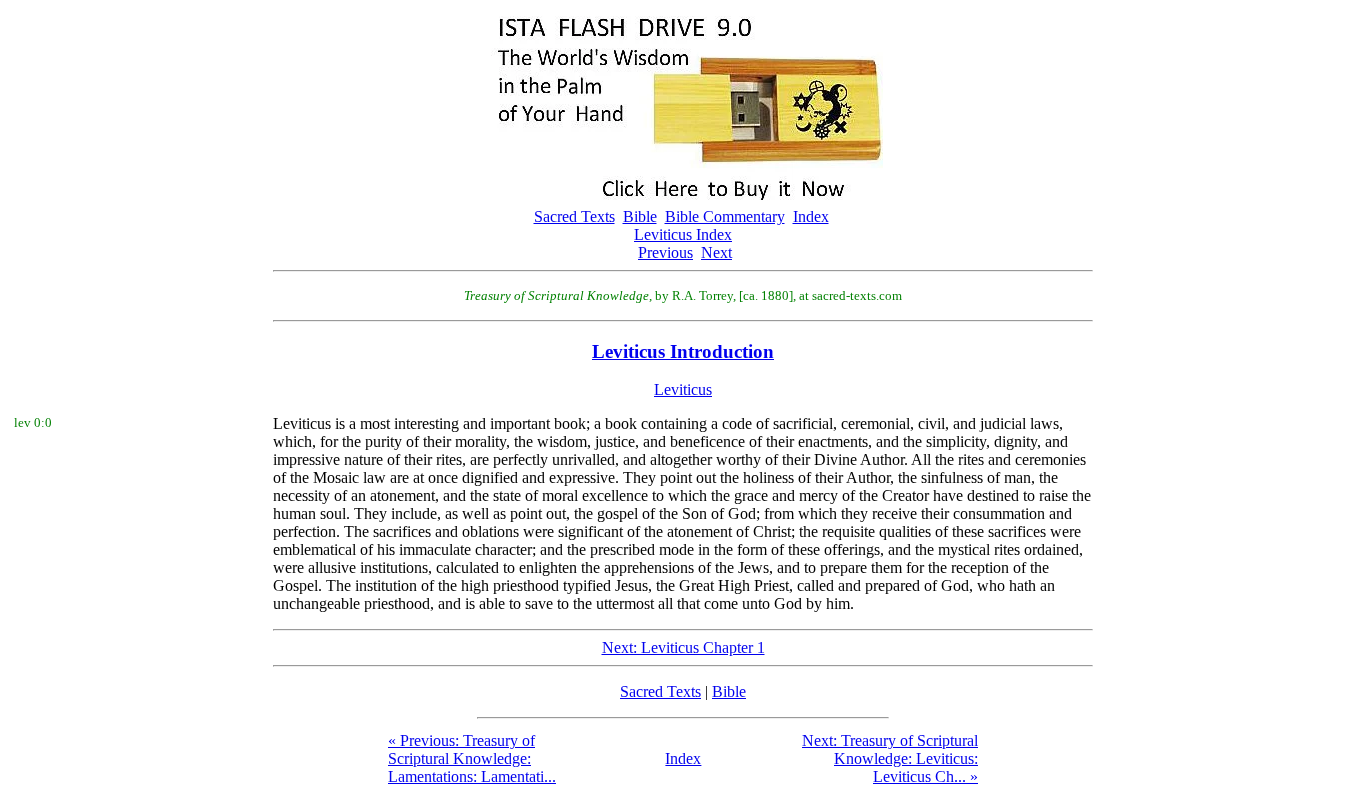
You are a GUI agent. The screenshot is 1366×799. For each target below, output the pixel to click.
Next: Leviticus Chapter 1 (683, 647)
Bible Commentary (725, 216)
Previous (665, 252)
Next (716, 252)
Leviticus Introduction (683, 351)
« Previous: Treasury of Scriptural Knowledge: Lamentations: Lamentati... (472, 758)
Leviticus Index (683, 234)
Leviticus (683, 389)
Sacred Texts (574, 216)
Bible (640, 216)
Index (811, 216)
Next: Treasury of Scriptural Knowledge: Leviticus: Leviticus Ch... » (890, 758)
